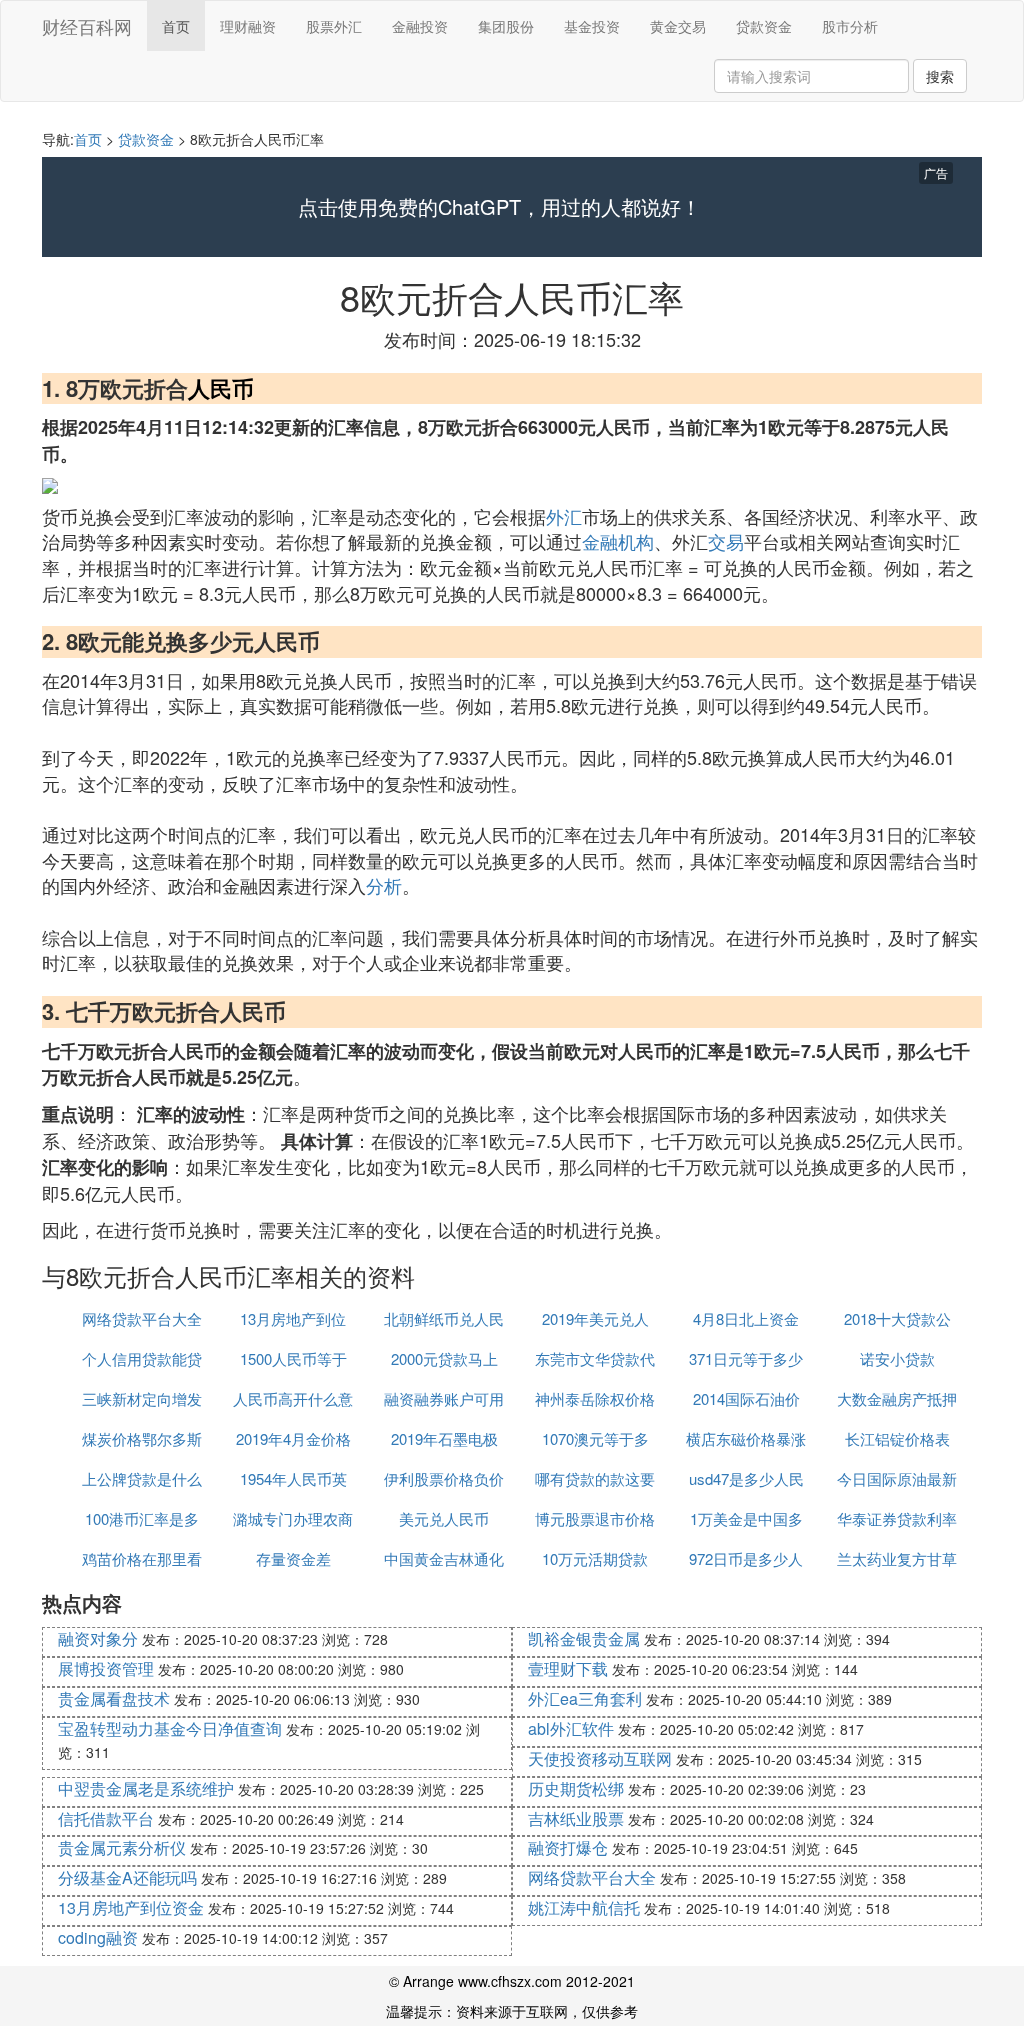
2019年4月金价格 (293, 1438)
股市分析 (850, 26)
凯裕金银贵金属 (584, 1638)
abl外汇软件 (571, 1728)
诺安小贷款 (897, 1358)
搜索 (940, 76)
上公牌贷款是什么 (142, 1478)
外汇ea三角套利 (585, 1698)
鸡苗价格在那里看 (142, 1558)
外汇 (564, 516)
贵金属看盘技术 (114, 1698)
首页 (176, 26)
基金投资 (592, 26)
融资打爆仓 (568, 1847)
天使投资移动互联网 (600, 1758)
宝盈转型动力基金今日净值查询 (170, 1728)
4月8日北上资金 (746, 1318)
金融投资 (420, 26)
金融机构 (618, 541)
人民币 (221, 388)
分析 (384, 885)
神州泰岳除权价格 (595, 1398)
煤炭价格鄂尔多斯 (142, 1438)
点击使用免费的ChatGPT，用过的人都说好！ (499, 207)
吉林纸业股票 (576, 1818)
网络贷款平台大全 (142, 1318)
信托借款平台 (106, 1818)
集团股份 (506, 26)
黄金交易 (678, 26)
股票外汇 (334, 26)
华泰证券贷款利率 (897, 1518)
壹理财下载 (568, 1668)
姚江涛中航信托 (584, 1907)
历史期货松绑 (576, 1788)
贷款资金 (764, 26)
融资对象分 (98, 1638)
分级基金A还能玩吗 (127, 1877)
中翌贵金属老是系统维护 (146, 1788)
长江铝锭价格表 (897, 1438)
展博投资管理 (106, 1668)
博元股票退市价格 (595, 1518)
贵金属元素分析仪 (122, 1847)
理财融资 (248, 26)
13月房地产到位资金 (131, 1907)
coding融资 (98, 1937)
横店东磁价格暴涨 (746, 1438)
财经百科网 (87, 26)
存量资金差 (293, 1558)
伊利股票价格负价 (444, 1478)
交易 (726, 541)
